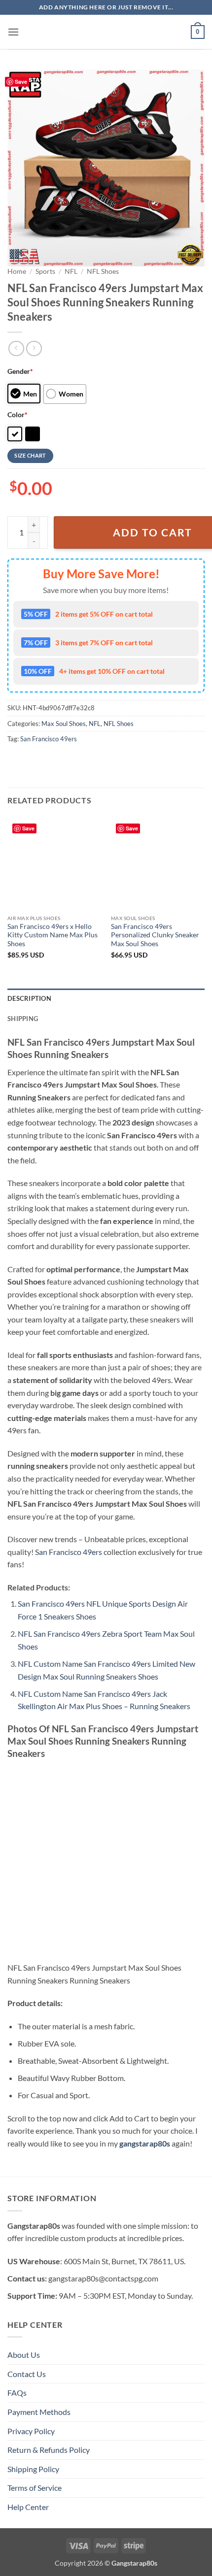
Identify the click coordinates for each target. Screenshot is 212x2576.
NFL (71, 271)
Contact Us (27, 2374)
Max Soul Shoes (64, 724)
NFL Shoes (103, 271)
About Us (24, 2355)
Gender (20, 371)
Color (18, 414)
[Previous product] (34, 348)
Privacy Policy (31, 2431)
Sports (45, 271)
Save (21, 82)
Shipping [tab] (23, 1019)
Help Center (28, 2507)
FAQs (17, 2393)
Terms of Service (35, 2488)
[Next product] (16, 348)
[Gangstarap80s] (106, 32)
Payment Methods (39, 2412)
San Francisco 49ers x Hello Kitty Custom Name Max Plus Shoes (53, 935)
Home (17, 271)
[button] (13, 32)
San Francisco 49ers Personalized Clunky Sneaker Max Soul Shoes (155, 935)
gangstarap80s (145, 2143)
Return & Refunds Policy (49, 2450)
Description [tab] (29, 998)
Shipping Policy (33, 2469)
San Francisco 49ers (49, 739)
